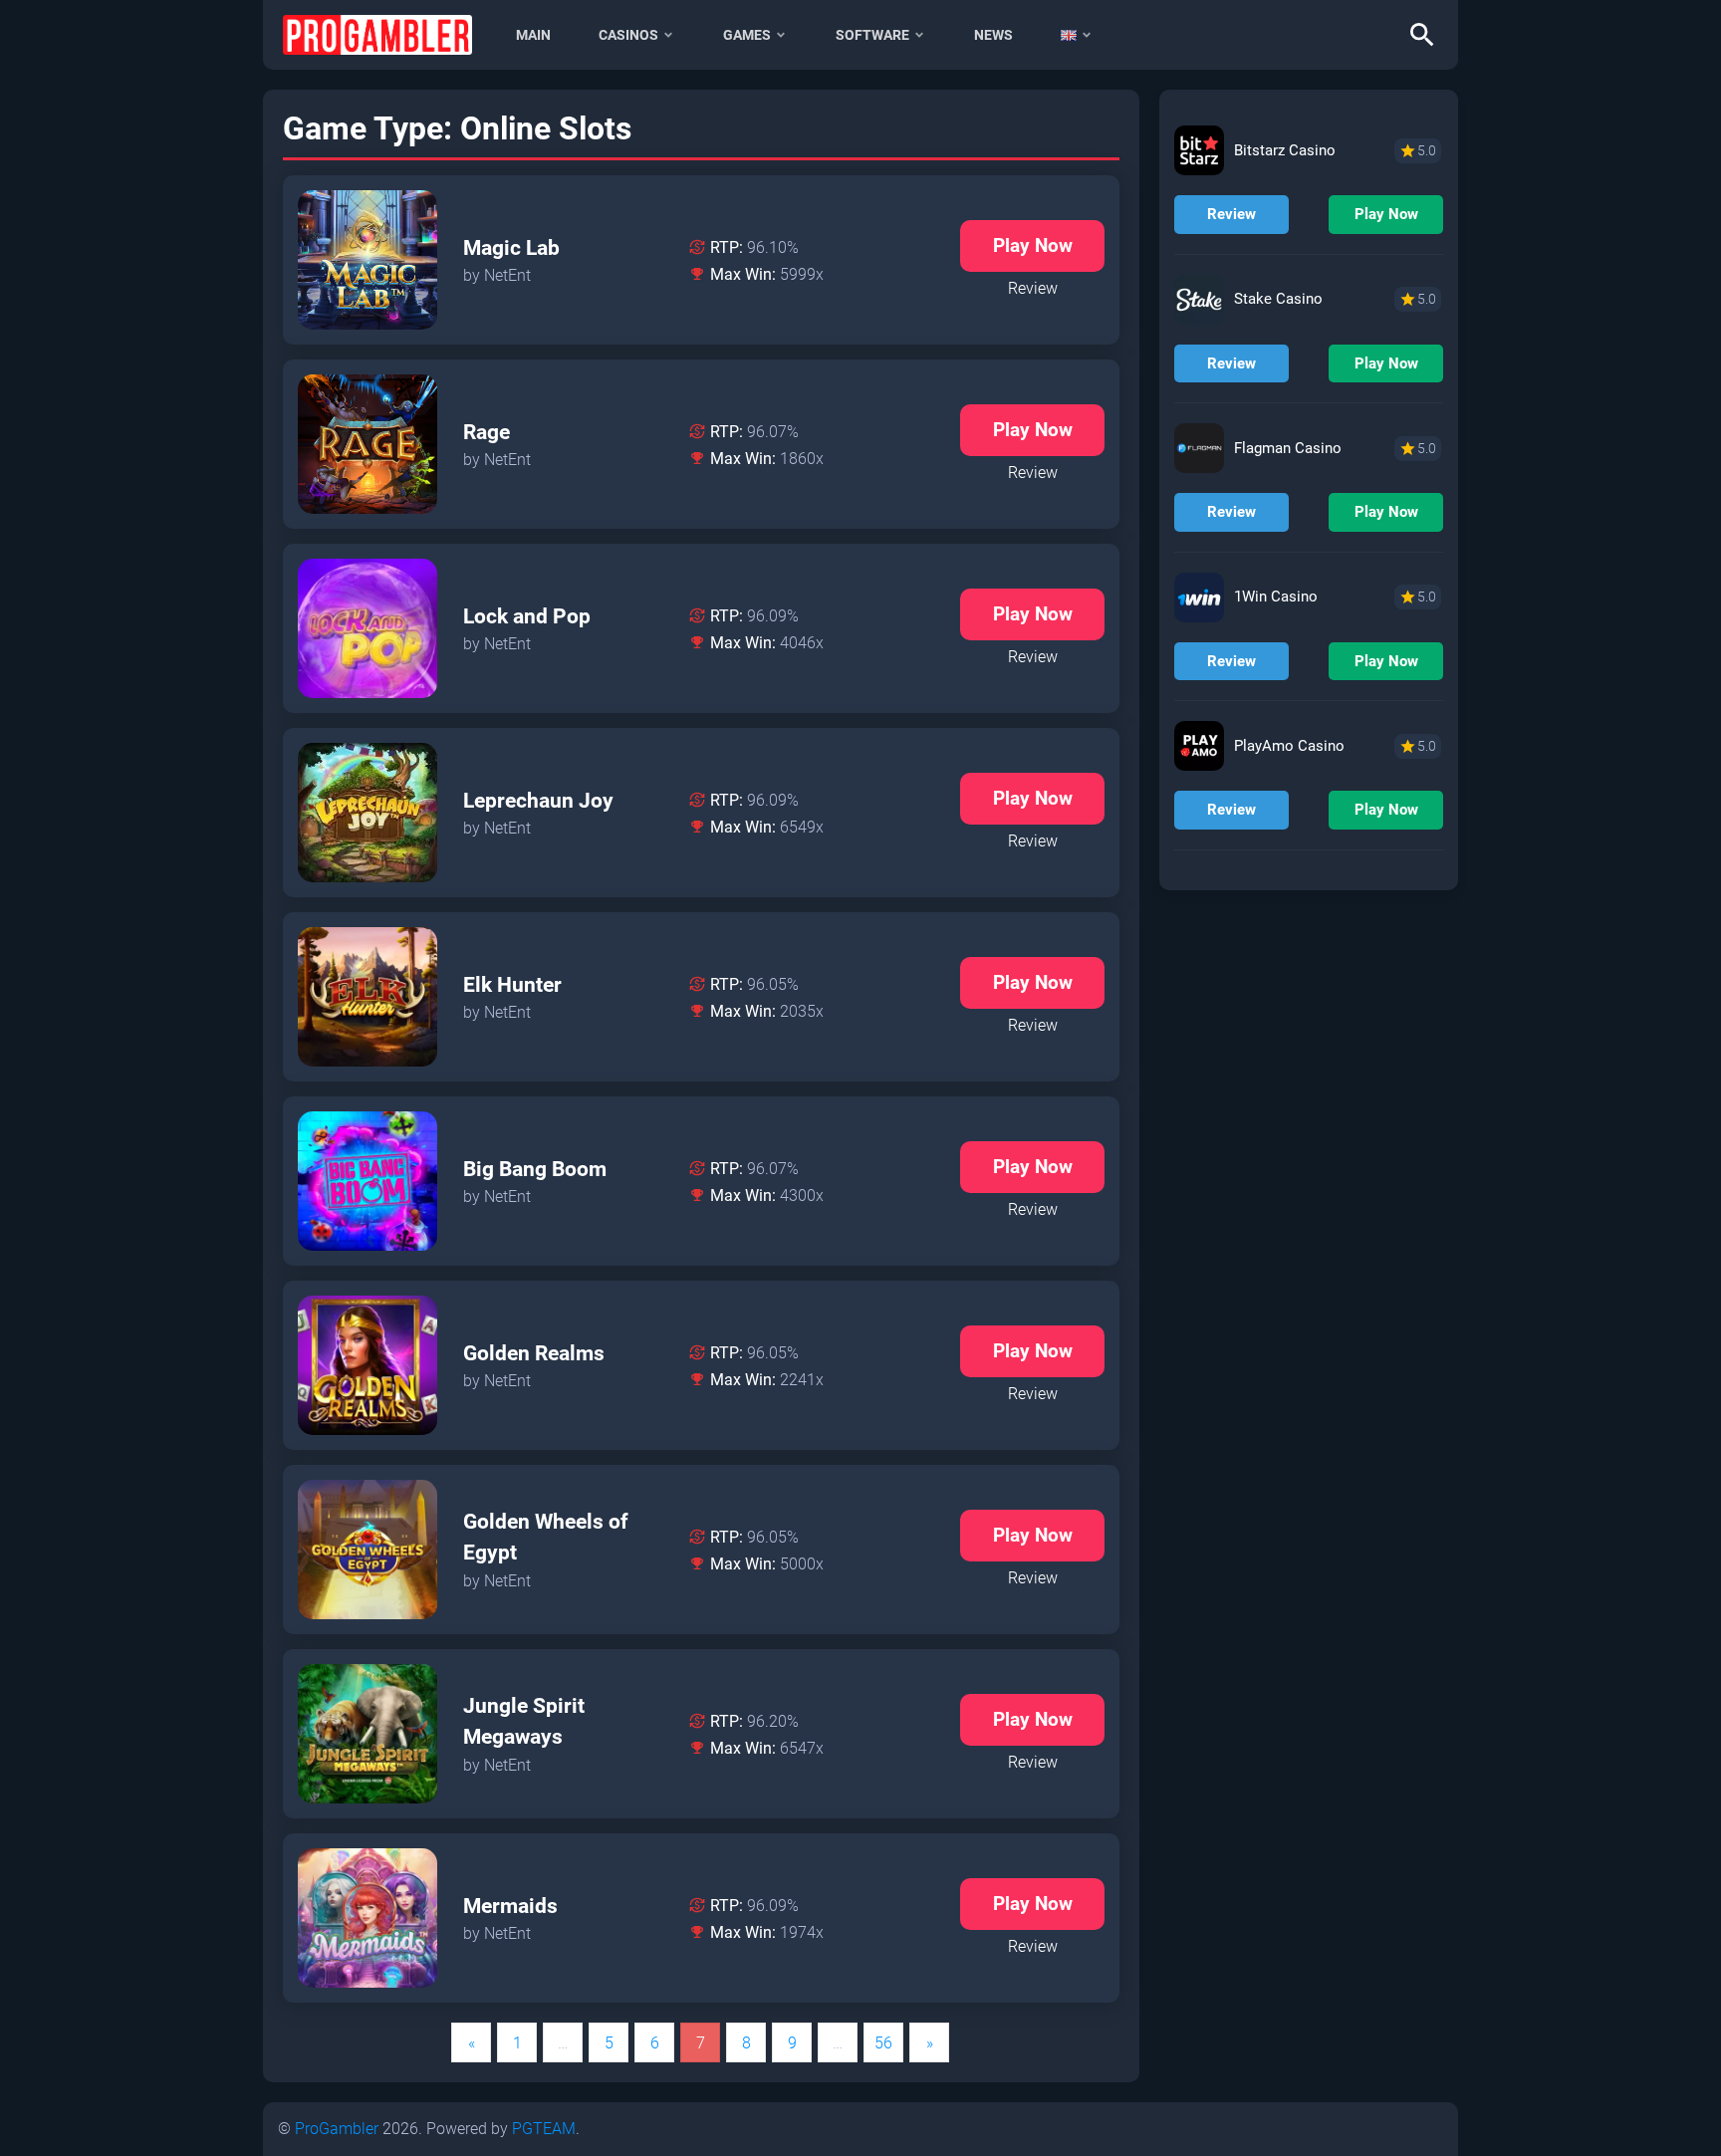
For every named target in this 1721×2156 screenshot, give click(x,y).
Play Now (1033, 245)
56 (883, 2043)
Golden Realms (534, 1353)
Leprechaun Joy (538, 801)
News (993, 35)
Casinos (628, 35)
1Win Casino (1276, 597)
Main (533, 35)
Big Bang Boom (535, 1169)
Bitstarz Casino (1285, 150)
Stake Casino (1278, 299)
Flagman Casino (1288, 448)
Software (872, 35)
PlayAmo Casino (1289, 746)
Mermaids (510, 1906)
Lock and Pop (527, 616)
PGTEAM (544, 2129)
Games (747, 35)
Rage (487, 432)
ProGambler (337, 2129)
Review (1033, 288)
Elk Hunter (512, 985)
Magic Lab (511, 248)
